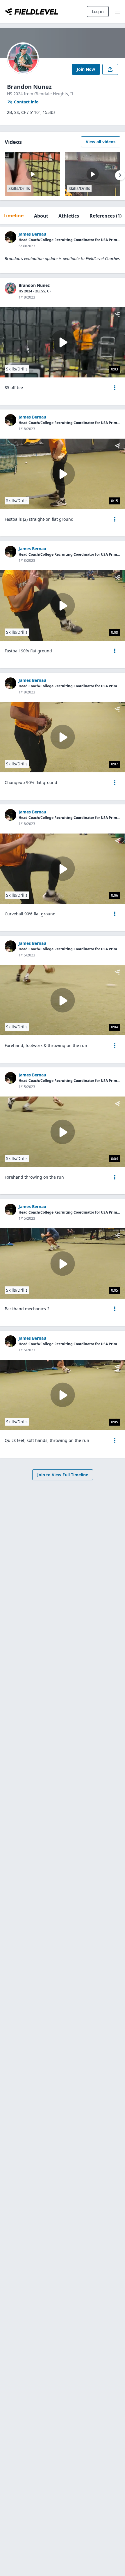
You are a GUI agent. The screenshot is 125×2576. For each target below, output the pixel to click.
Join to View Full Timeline (63, 1475)
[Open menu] (115, 388)
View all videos (101, 142)
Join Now (86, 69)
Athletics (69, 216)
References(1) (106, 216)
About (41, 216)
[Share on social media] (110, 69)
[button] (115, 388)
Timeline (14, 216)
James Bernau (32, 234)
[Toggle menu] (117, 12)
